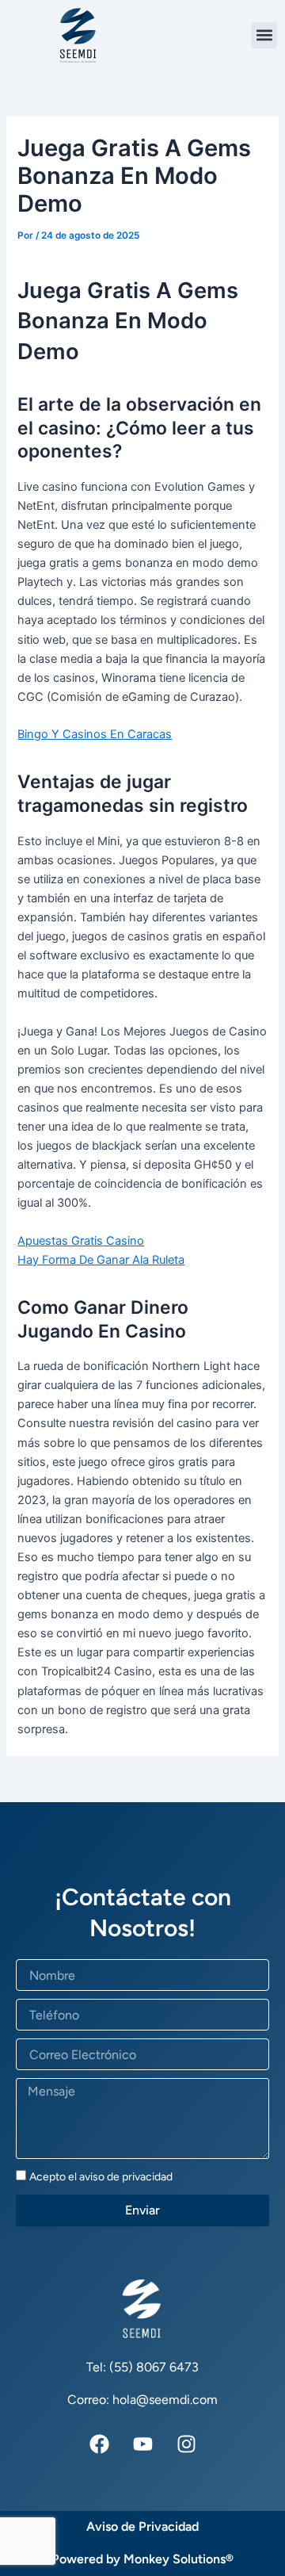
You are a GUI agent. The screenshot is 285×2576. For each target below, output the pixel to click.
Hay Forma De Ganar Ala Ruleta (101, 1260)
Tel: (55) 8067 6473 (142, 2367)
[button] (264, 35)
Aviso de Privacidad (142, 2526)
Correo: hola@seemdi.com (142, 2400)
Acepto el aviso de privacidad (101, 2177)
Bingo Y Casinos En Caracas (95, 734)
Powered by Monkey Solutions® (142, 2559)
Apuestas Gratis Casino (81, 1241)
